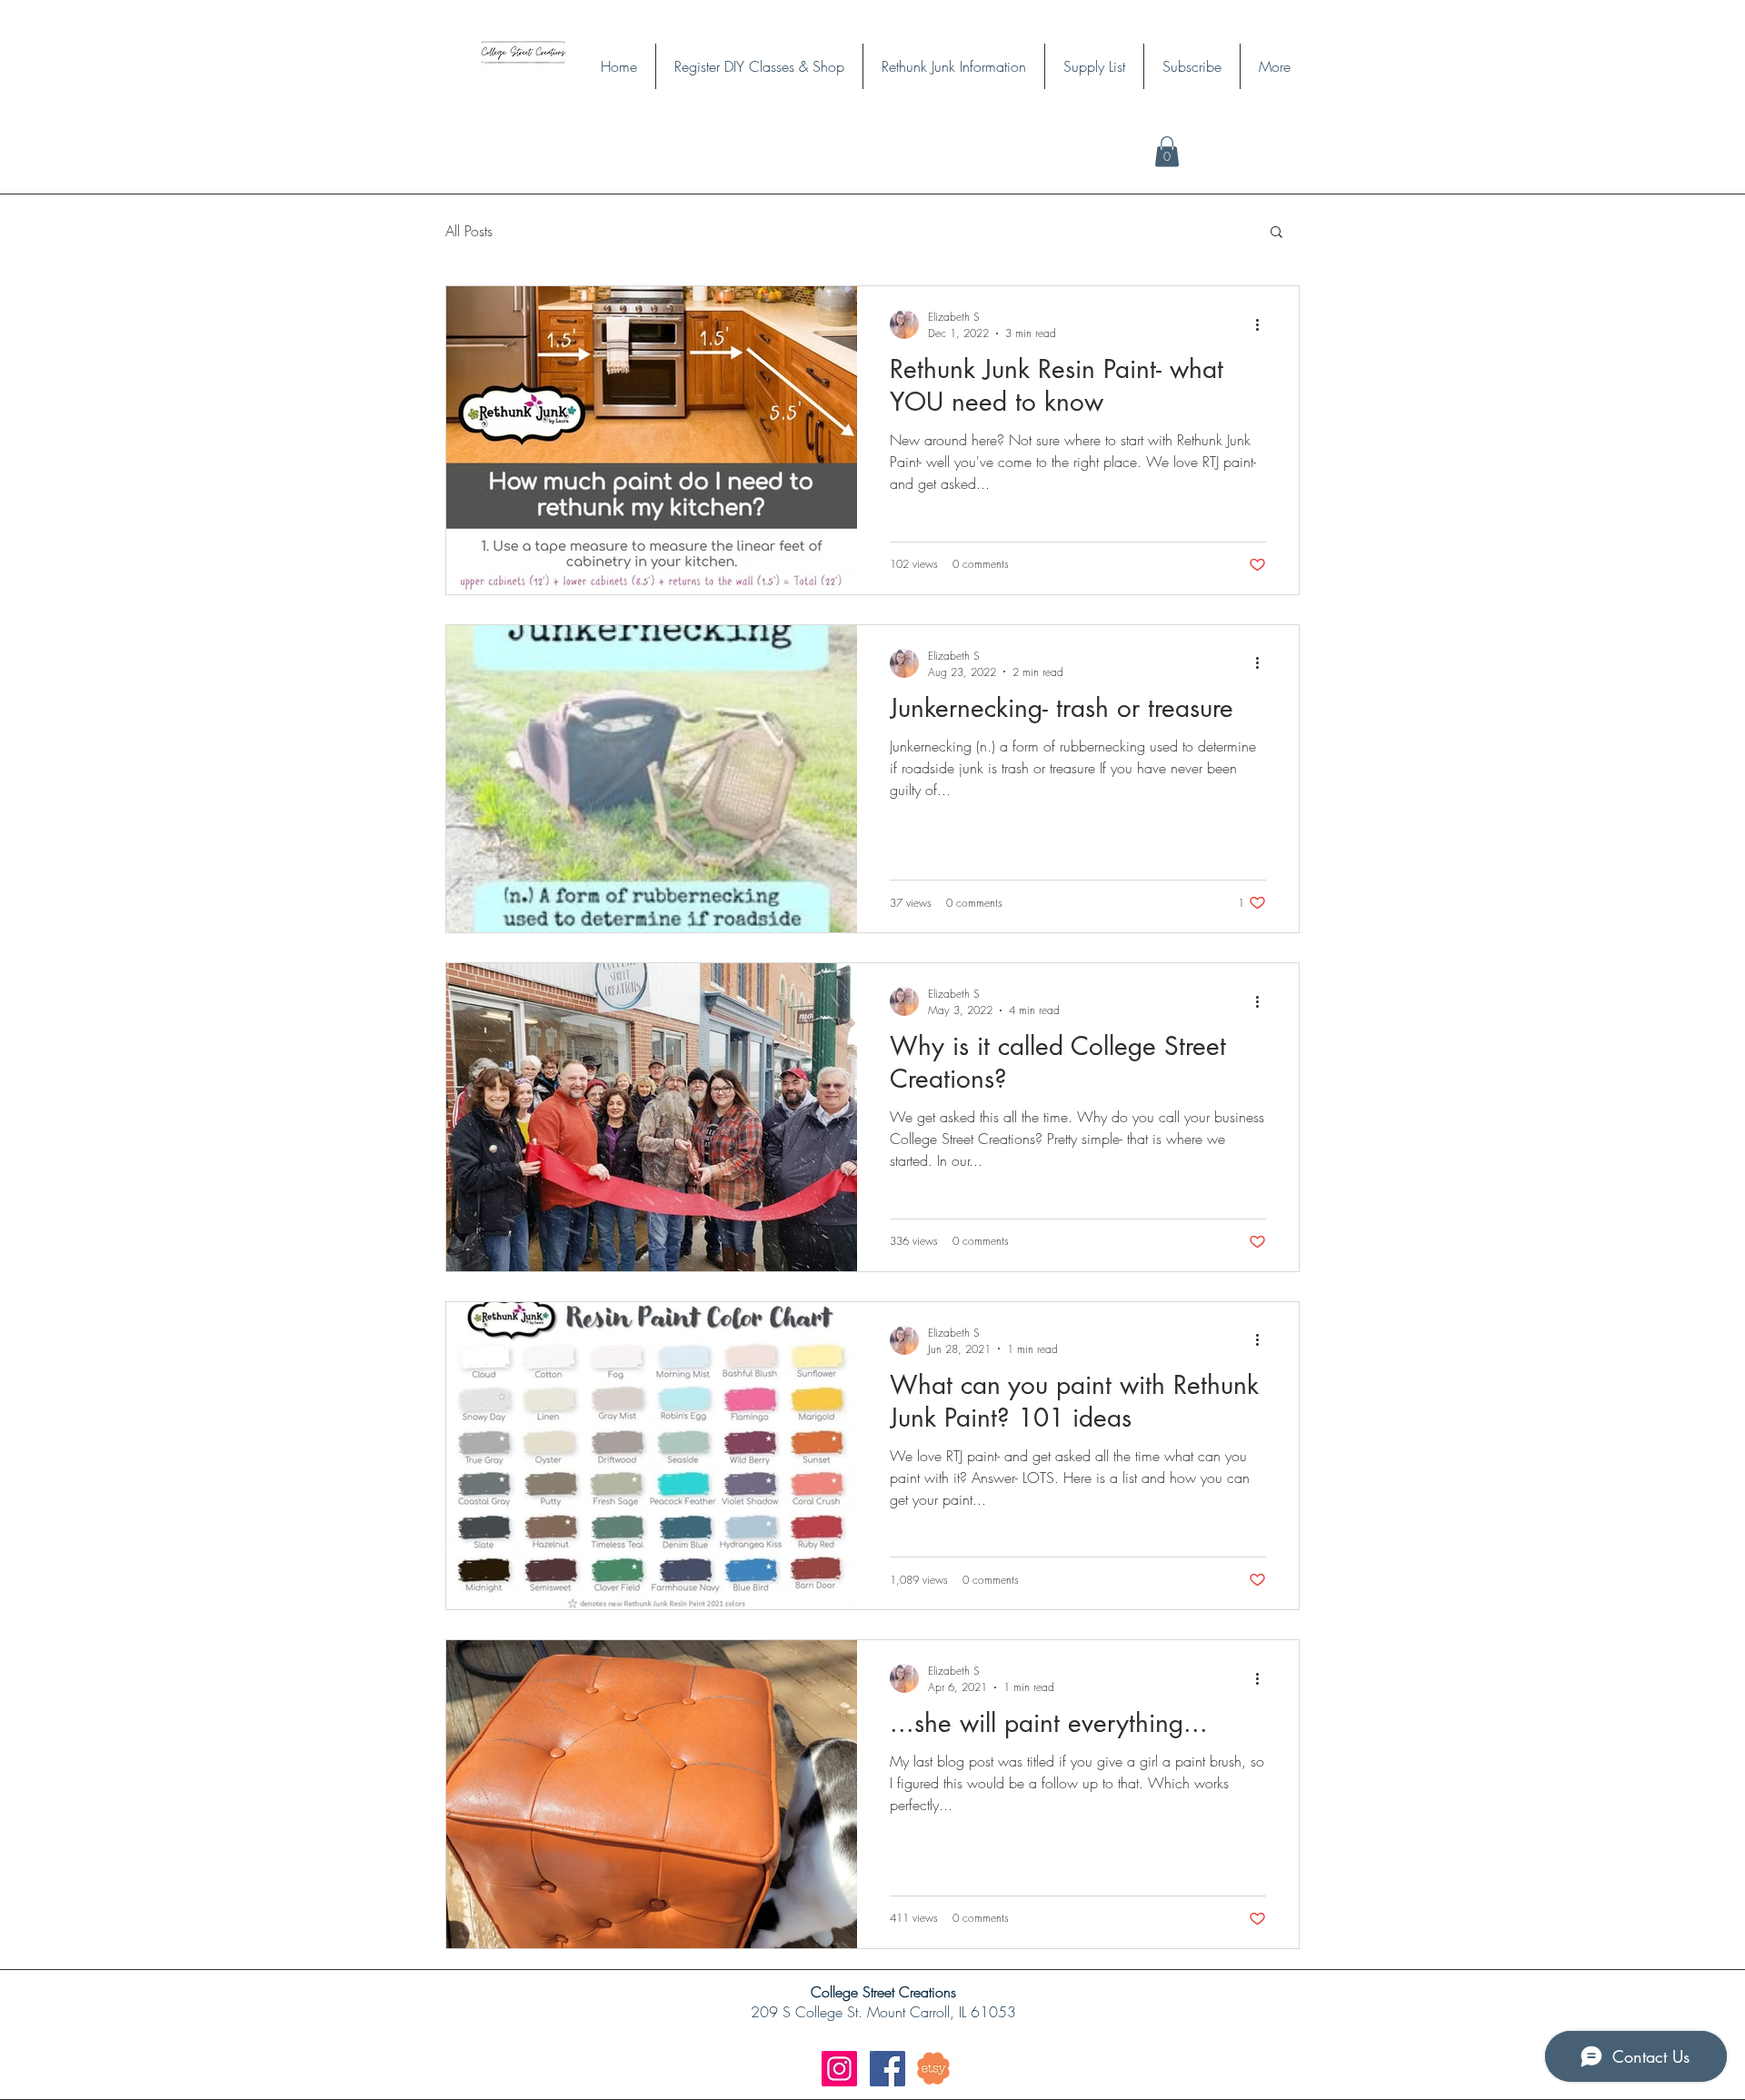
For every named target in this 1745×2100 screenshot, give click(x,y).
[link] (1167, 151)
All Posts (469, 231)
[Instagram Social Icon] (839, 2069)
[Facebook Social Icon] (887, 2069)
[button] (1276, 233)
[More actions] (1263, 324)
